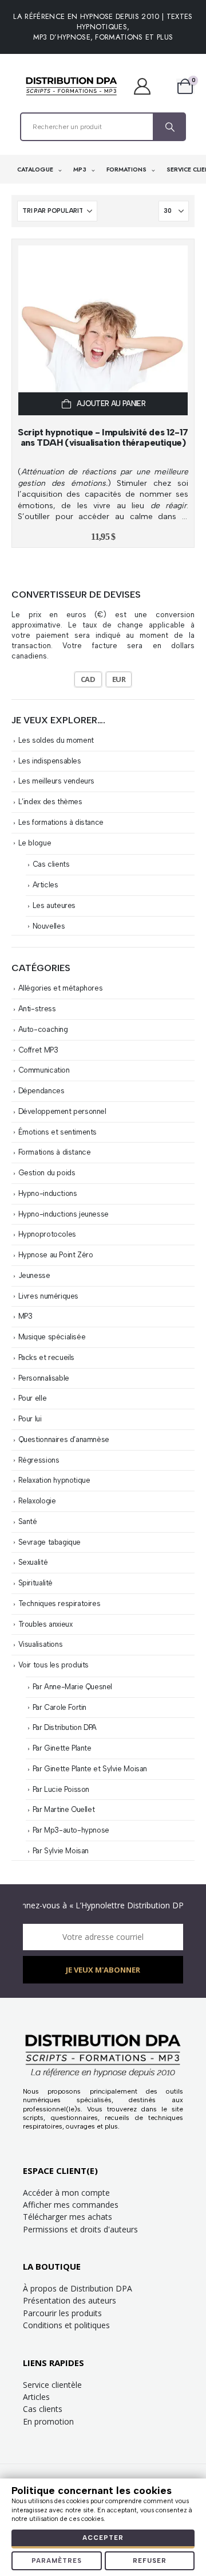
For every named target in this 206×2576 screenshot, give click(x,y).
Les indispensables (50, 761)
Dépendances (41, 1091)
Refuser (150, 2561)
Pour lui (30, 1419)
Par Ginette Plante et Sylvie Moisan (90, 1769)
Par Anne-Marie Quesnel (72, 1687)
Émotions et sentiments (58, 1132)
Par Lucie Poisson (61, 1789)
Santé (28, 1521)
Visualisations (41, 1644)
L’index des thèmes (50, 802)
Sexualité (33, 1562)
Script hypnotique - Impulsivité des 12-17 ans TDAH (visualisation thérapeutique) (103, 437)
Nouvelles (49, 926)
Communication (44, 1070)
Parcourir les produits (62, 2313)
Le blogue (35, 843)
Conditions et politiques (66, 2325)
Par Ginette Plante (62, 1748)
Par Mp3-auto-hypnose (71, 1830)
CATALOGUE (36, 169)
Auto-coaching (43, 1029)
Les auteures (54, 905)
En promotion (48, 2421)
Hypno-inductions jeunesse (64, 1214)
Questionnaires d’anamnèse (64, 1439)
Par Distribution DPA (65, 1727)
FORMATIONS (127, 169)
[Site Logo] (72, 86)
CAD (88, 679)
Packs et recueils (46, 1357)
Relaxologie (37, 1501)
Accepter (103, 2538)
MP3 (81, 169)
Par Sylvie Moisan (61, 1851)
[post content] (103, 330)
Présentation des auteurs (70, 2300)
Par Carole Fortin (60, 1707)
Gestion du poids (47, 1173)
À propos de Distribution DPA (78, 2288)
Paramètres (57, 2561)
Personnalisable (44, 1378)
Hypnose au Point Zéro (56, 1255)
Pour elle (33, 1398)
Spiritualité (35, 1583)
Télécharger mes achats (68, 2217)
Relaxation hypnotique (54, 1480)
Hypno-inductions (48, 1193)
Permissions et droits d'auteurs (80, 2229)
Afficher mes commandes (71, 2205)
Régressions (39, 1460)
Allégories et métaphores (61, 988)
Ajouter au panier (111, 404)
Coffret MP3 (38, 1050)
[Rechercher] (169, 127)
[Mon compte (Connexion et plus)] (148, 86)
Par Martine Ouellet (64, 1809)
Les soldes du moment (56, 740)
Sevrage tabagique (49, 1542)
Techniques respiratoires (60, 1603)
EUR (119, 679)
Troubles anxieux (45, 1624)
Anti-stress (37, 1009)
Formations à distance (55, 1152)
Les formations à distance (61, 822)
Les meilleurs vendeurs (56, 781)
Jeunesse (34, 1275)
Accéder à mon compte (66, 2193)
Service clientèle (52, 2385)
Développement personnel (62, 1111)
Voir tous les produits (54, 1665)
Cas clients (51, 864)
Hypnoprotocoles (47, 1234)
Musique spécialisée (52, 1337)
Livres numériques (48, 1296)
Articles (45, 885)
